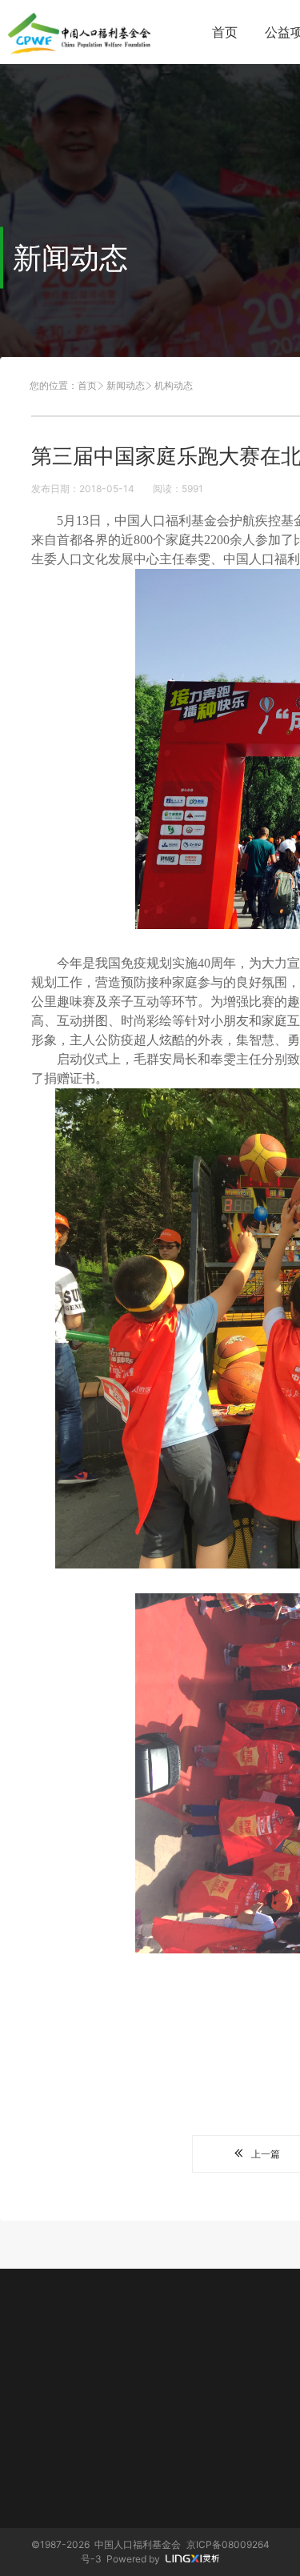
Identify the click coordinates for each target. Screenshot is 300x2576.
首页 (225, 32)
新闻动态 (126, 385)
